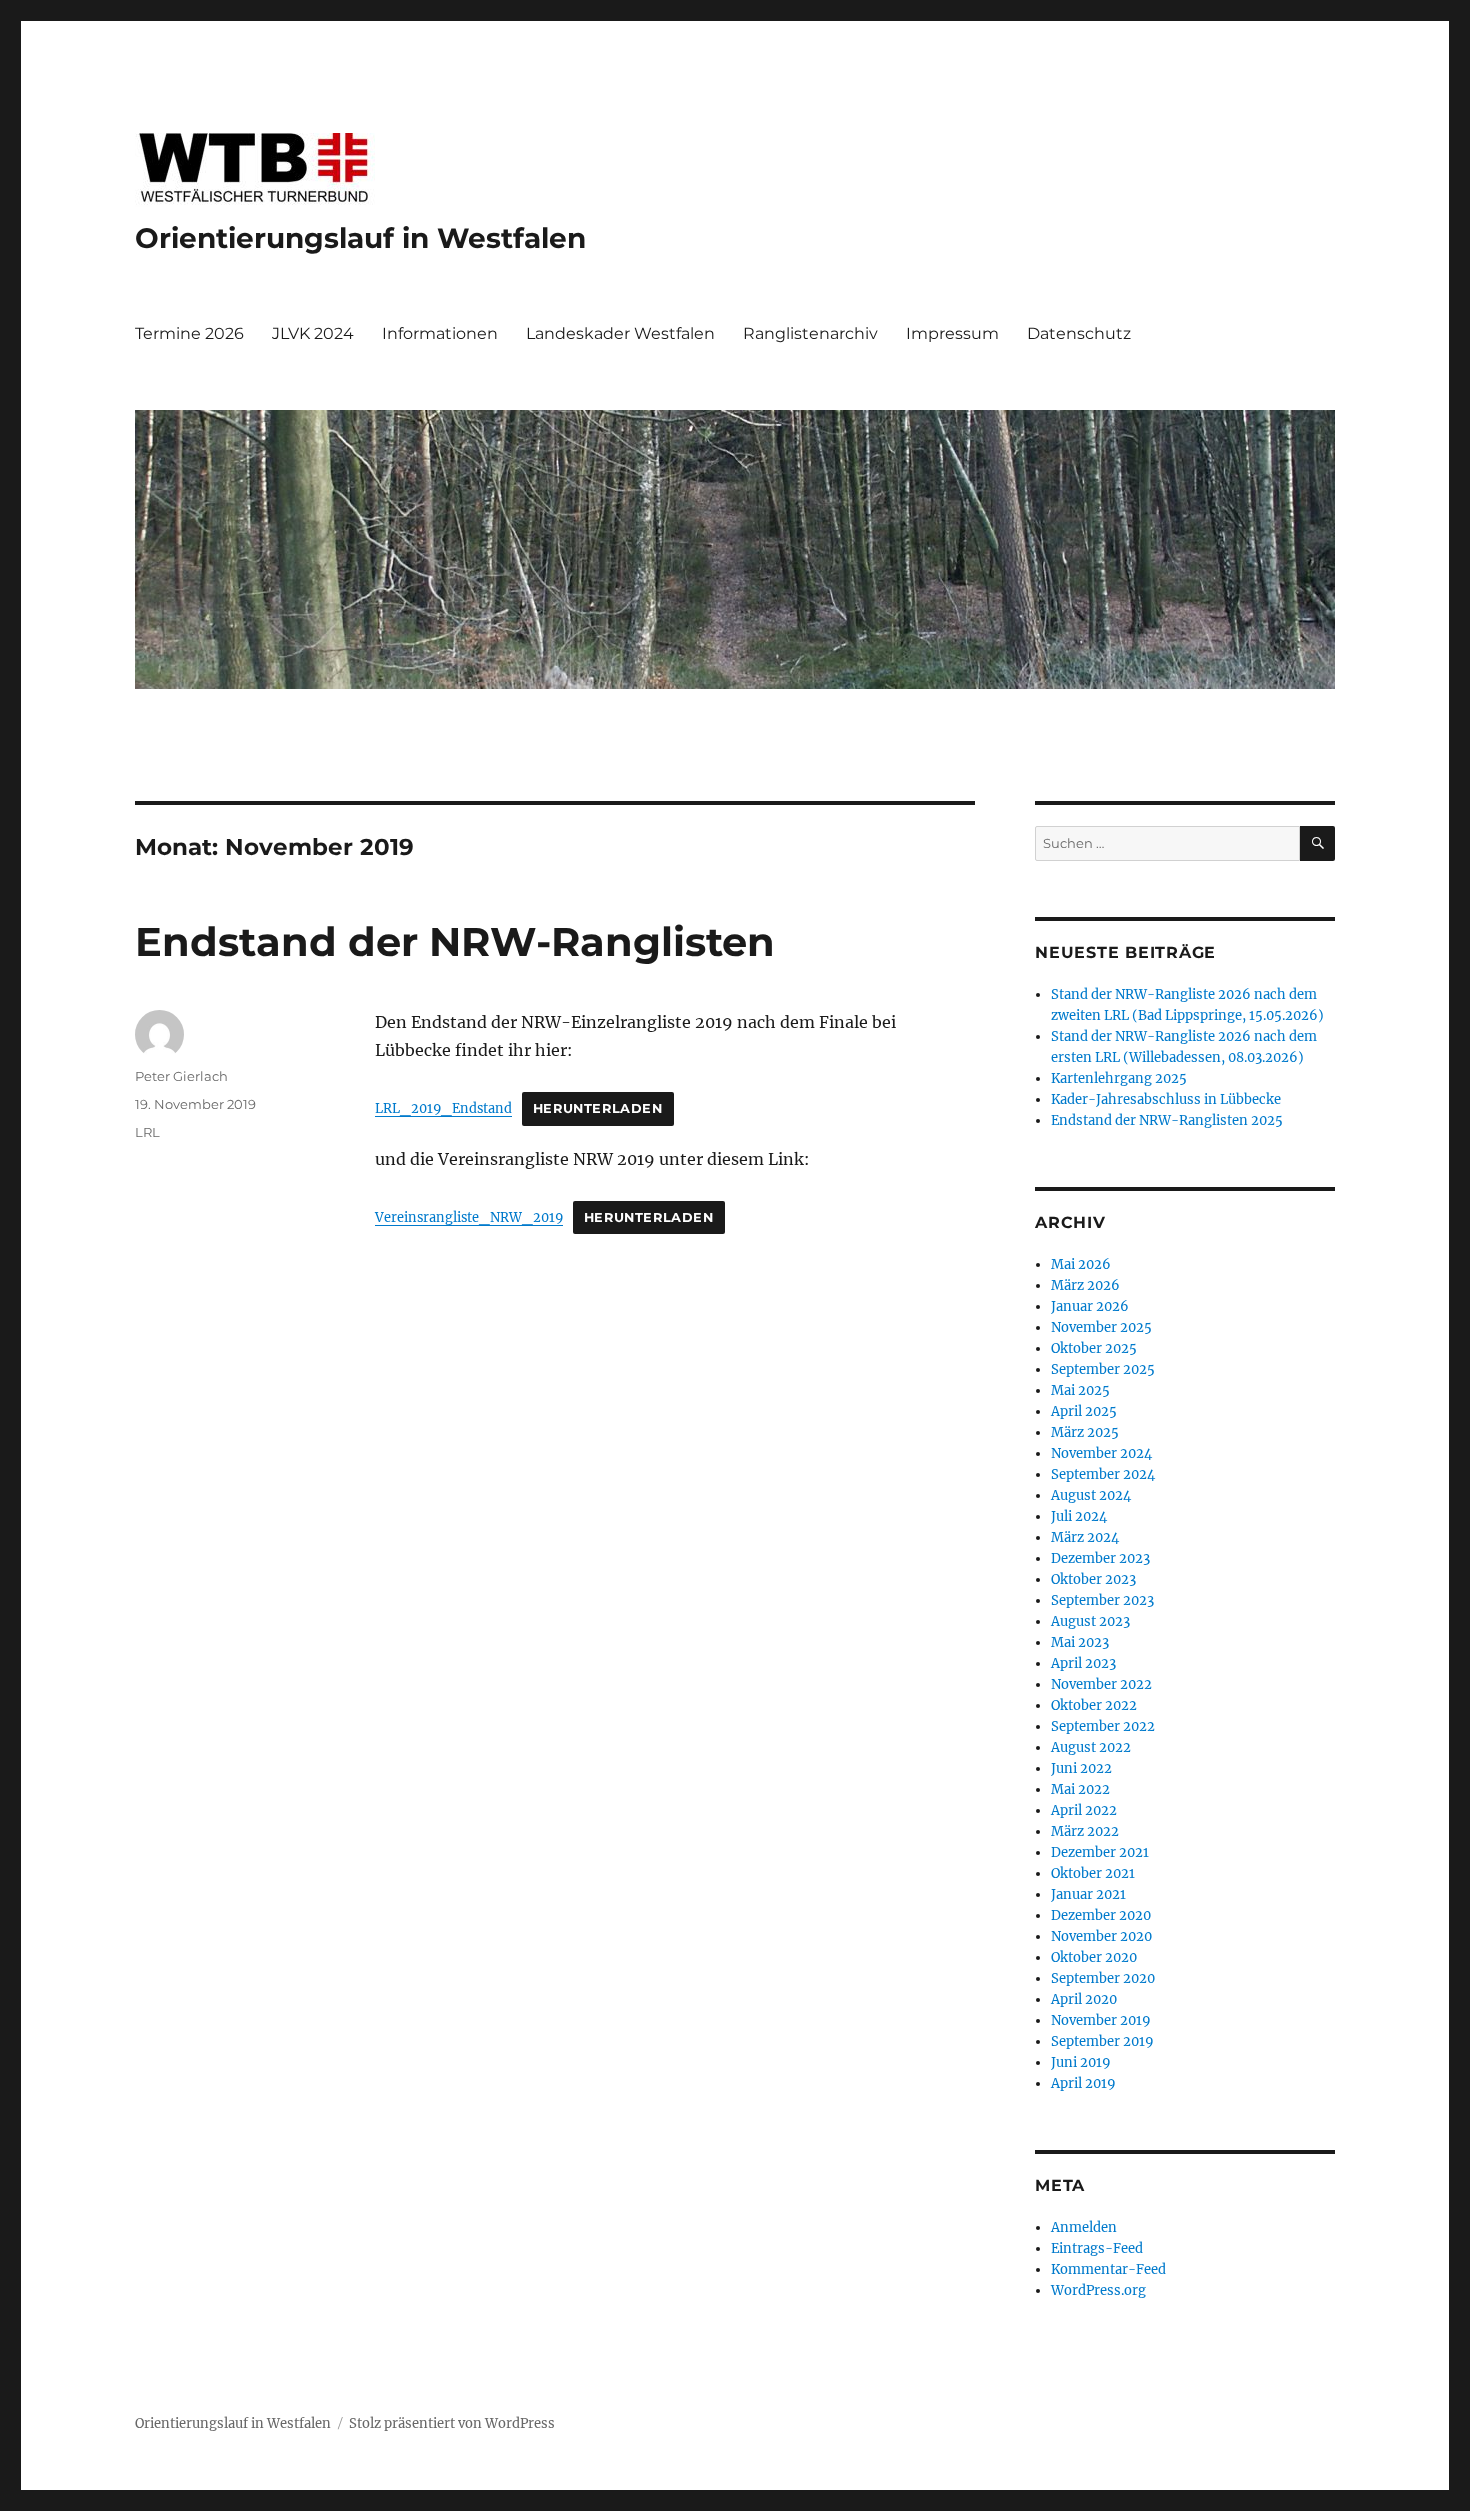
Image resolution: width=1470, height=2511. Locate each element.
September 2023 (1102, 1600)
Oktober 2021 (1093, 1873)
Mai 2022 (1080, 1789)
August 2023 (1090, 1621)
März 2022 (1085, 1831)
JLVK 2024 (313, 333)
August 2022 (1091, 1747)
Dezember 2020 (1101, 1915)
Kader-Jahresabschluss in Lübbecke (1166, 1099)
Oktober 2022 (1094, 1705)
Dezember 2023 (1100, 1558)
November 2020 (1101, 1936)
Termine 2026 (189, 333)
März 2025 (1085, 1432)
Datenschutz (1079, 333)
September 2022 (1103, 1726)
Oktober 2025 (1094, 1348)
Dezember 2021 (1100, 1852)
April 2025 (1084, 1411)
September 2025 (1103, 1369)
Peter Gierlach (181, 1076)
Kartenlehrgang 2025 (1119, 1078)
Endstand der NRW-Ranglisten (455, 941)
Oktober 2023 (1093, 1579)
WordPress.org (1098, 2290)
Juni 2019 (1081, 2062)
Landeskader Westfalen (620, 333)
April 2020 (1084, 1999)
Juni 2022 (1081, 1768)
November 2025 (1101, 1327)
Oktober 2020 (1094, 1957)
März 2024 (1085, 1537)
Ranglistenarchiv (810, 333)
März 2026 (1085, 1285)
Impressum (952, 333)
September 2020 (1103, 1978)
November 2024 (1101, 1453)
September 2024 (1103, 1474)
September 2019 (1102, 2041)
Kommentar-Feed (1108, 2269)
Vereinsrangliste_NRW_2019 (469, 1217)
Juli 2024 (1079, 1516)
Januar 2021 (1088, 1894)
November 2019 (1101, 2020)
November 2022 (1101, 1684)
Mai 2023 (1080, 1642)
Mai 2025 (1080, 1390)
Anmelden (1084, 2227)
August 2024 (1091, 1495)
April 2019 (1083, 2083)
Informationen (440, 333)
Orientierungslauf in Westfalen (360, 238)
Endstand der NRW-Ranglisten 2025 (1167, 1120)
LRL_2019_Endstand (443, 1108)
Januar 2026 (1090, 1306)
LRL (147, 1132)
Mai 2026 (1081, 1264)
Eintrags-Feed (1097, 2248)
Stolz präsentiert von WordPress (452, 2423)
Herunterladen (598, 1108)
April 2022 (1084, 1810)
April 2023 (1083, 1663)
